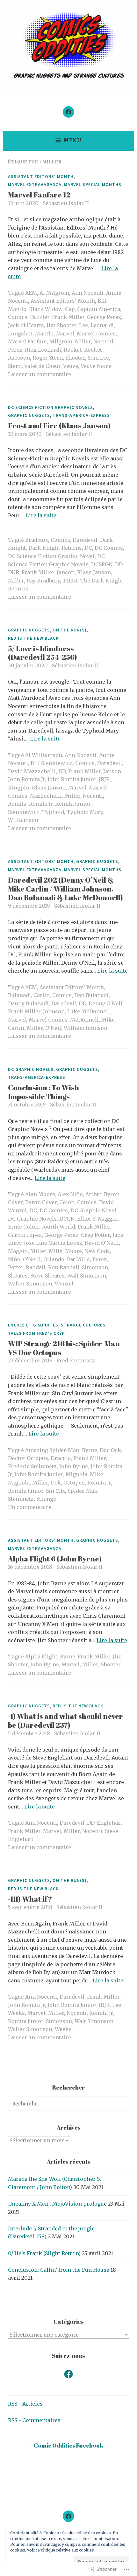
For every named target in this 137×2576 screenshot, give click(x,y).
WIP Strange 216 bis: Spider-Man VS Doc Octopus (64, 1348)
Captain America (99, 309)
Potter (16, 1267)
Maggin (18, 1251)
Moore (73, 1251)
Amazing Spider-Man (52, 1450)
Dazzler (40, 317)
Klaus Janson (94, 572)
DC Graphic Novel (93, 1210)
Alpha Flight (41, 1656)
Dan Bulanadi (91, 995)
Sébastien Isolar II (66, 203)
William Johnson (86, 1028)
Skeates (18, 1276)
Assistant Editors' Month (41, 176)
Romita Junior (73, 804)
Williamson (23, 820)
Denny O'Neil (105, 1003)
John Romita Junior (72, 779)
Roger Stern (48, 358)
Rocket (73, 350)
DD (119, 564)
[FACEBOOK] (68, 2516)
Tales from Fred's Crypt (38, 1333)
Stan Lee (98, 358)
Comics (18, 317)
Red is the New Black (33, 638)
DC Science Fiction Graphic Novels (50, 407)
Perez (15, 350)
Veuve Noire (96, 366)
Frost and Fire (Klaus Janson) (59, 426)
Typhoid (53, 812)
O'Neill (32, 1259)
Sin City (55, 1491)
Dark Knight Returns (55, 548)
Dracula (61, 1458)
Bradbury (37, 540)
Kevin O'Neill (102, 1243)
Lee (83, 325)
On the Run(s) (70, 630)
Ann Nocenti (88, 293)
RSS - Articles (25, 2404)
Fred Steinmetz (76, 1360)
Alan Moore (40, 1194)
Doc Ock (110, 1450)
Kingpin (19, 788)
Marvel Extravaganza (35, 184)
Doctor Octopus (28, 1458)
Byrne (90, 1450)
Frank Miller (68, 317)
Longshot (20, 334)
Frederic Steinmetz (32, 1466)
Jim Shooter (61, 325)
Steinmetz (21, 1499)
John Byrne (74, 1466)
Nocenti (103, 341)
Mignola (76, 1474)
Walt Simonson (87, 1276)
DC (88, 548)
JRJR (104, 779)
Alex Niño (70, 1194)
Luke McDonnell (89, 1011)
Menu (72, 140)
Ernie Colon (23, 1227)
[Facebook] (68, 112)
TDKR (70, 581)
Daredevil (85, 540)
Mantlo (44, 334)
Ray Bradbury (43, 581)
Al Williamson (44, 755)
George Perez (104, 317)
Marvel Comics (96, 334)
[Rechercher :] (68, 2104)
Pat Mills (78, 1259)
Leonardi (102, 325)
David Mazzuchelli (32, 771)
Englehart (110, 1823)
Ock (56, 1483)
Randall (36, 1267)
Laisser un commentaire (40, 374)
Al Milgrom (54, 293)
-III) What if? (30, 1899)
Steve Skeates (47, 1276)
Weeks (63, 2029)
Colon (67, 1202)
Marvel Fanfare (27, 341)
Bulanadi (19, 995)
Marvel (65, 334)
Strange (46, 1499)
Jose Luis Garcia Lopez (53, 1243)
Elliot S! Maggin (97, 1219)
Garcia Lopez (25, 1235)
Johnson (54, 1011)
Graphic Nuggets (29, 415)
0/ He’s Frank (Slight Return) (44, 2253)
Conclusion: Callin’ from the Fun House (59, 2270)
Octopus (74, 1483)
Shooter (75, 358)
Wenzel (64, 1284)
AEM (31, 293)
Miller (83, 341)
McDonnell (84, 1020)
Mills (56, 1251)
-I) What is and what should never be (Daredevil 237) (65, 1721)
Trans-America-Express (81, 415)
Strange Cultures (83, 1325)
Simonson (95, 1267)
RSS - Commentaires (34, 2420)
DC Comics (109, 548)
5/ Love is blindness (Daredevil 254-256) (43, 653)
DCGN (67, 1219)
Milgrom (61, 341)
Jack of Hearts (26, 325)
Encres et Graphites (33, 1325)
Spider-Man (83, 1491)
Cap (70, 309)
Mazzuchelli (46, 796)
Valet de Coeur (42, 366)
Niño (14, 1259)
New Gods (97, 1251)
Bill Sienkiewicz (52, 763)
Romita (17, 804)
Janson (66, 572)
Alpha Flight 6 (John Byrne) (55, 1559)
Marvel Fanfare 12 (39, 195)
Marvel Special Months (93, 184)
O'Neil (53, 1028)
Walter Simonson (30, 1284)
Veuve (71, 366)
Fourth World (58, 1227)
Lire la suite (41, 515)
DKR (14, 572)
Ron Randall (64, 1267)
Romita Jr (41, 804)
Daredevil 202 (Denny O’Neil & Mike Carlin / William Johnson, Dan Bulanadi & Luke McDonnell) (65, 889)
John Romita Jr (26, 779)
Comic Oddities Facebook (68, 2445)
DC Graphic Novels (31, 1069)
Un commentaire (30, 1507)
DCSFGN (102, 564)
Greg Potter (95, 1235)
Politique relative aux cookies (66, 2550)
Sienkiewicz (24, 812)
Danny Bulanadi (28, 1003)
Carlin (42, 995)
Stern (15, 366)
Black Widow (46, 309)
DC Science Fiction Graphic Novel (51, 556)
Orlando (54, 1259)
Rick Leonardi (43, 350)
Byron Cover (41, 1202)
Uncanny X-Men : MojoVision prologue (57, 2204)
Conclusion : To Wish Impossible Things (43, 1092)
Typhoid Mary (85, 812)
